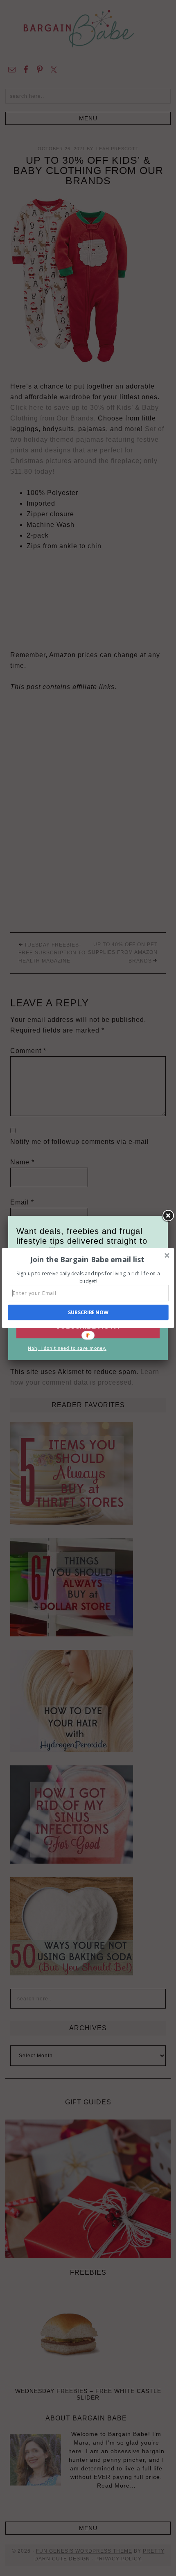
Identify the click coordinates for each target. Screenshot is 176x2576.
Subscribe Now (88, 1312)
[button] (87, 1259)
